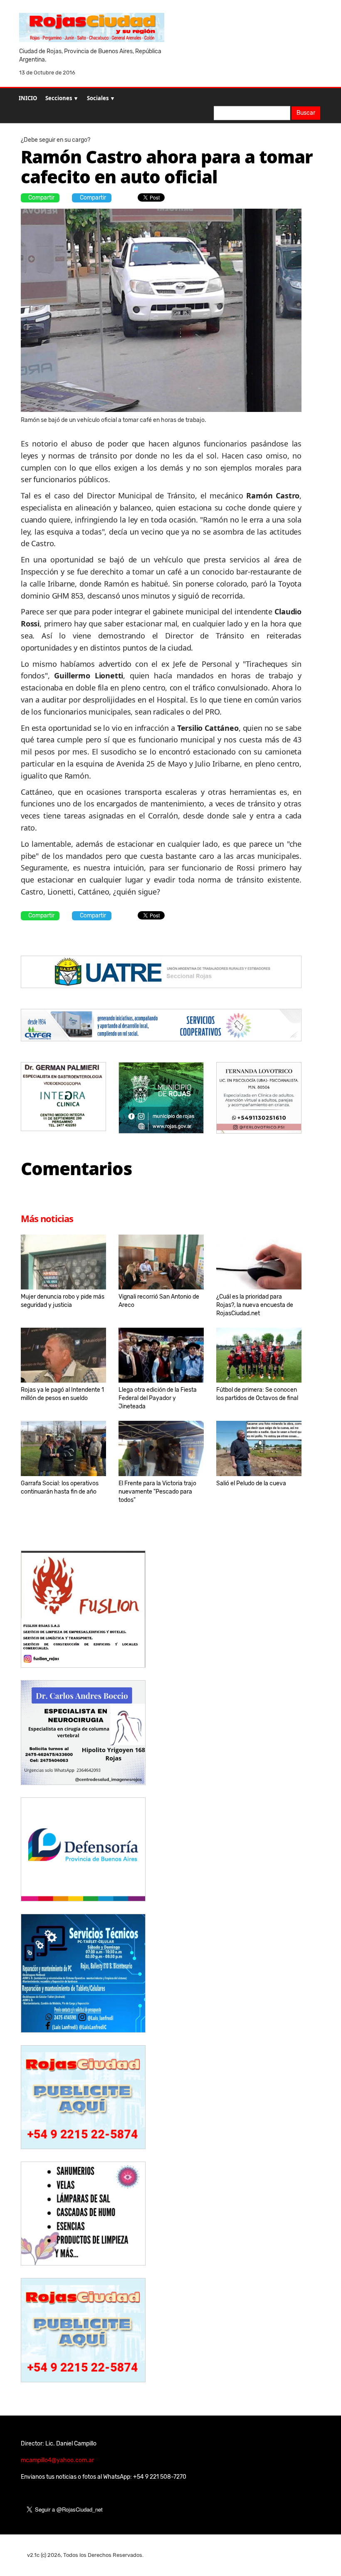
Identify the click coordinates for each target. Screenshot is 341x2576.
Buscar (306, 113)
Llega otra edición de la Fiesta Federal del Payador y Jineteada (158, 1398)
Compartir (41, 198)
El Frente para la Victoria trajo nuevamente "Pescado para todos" (157, 1492)
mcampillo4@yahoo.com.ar (57, 2460)
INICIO (28, 98)
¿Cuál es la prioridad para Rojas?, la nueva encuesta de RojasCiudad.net (255, 1305)
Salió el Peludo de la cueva (251, 1483)
